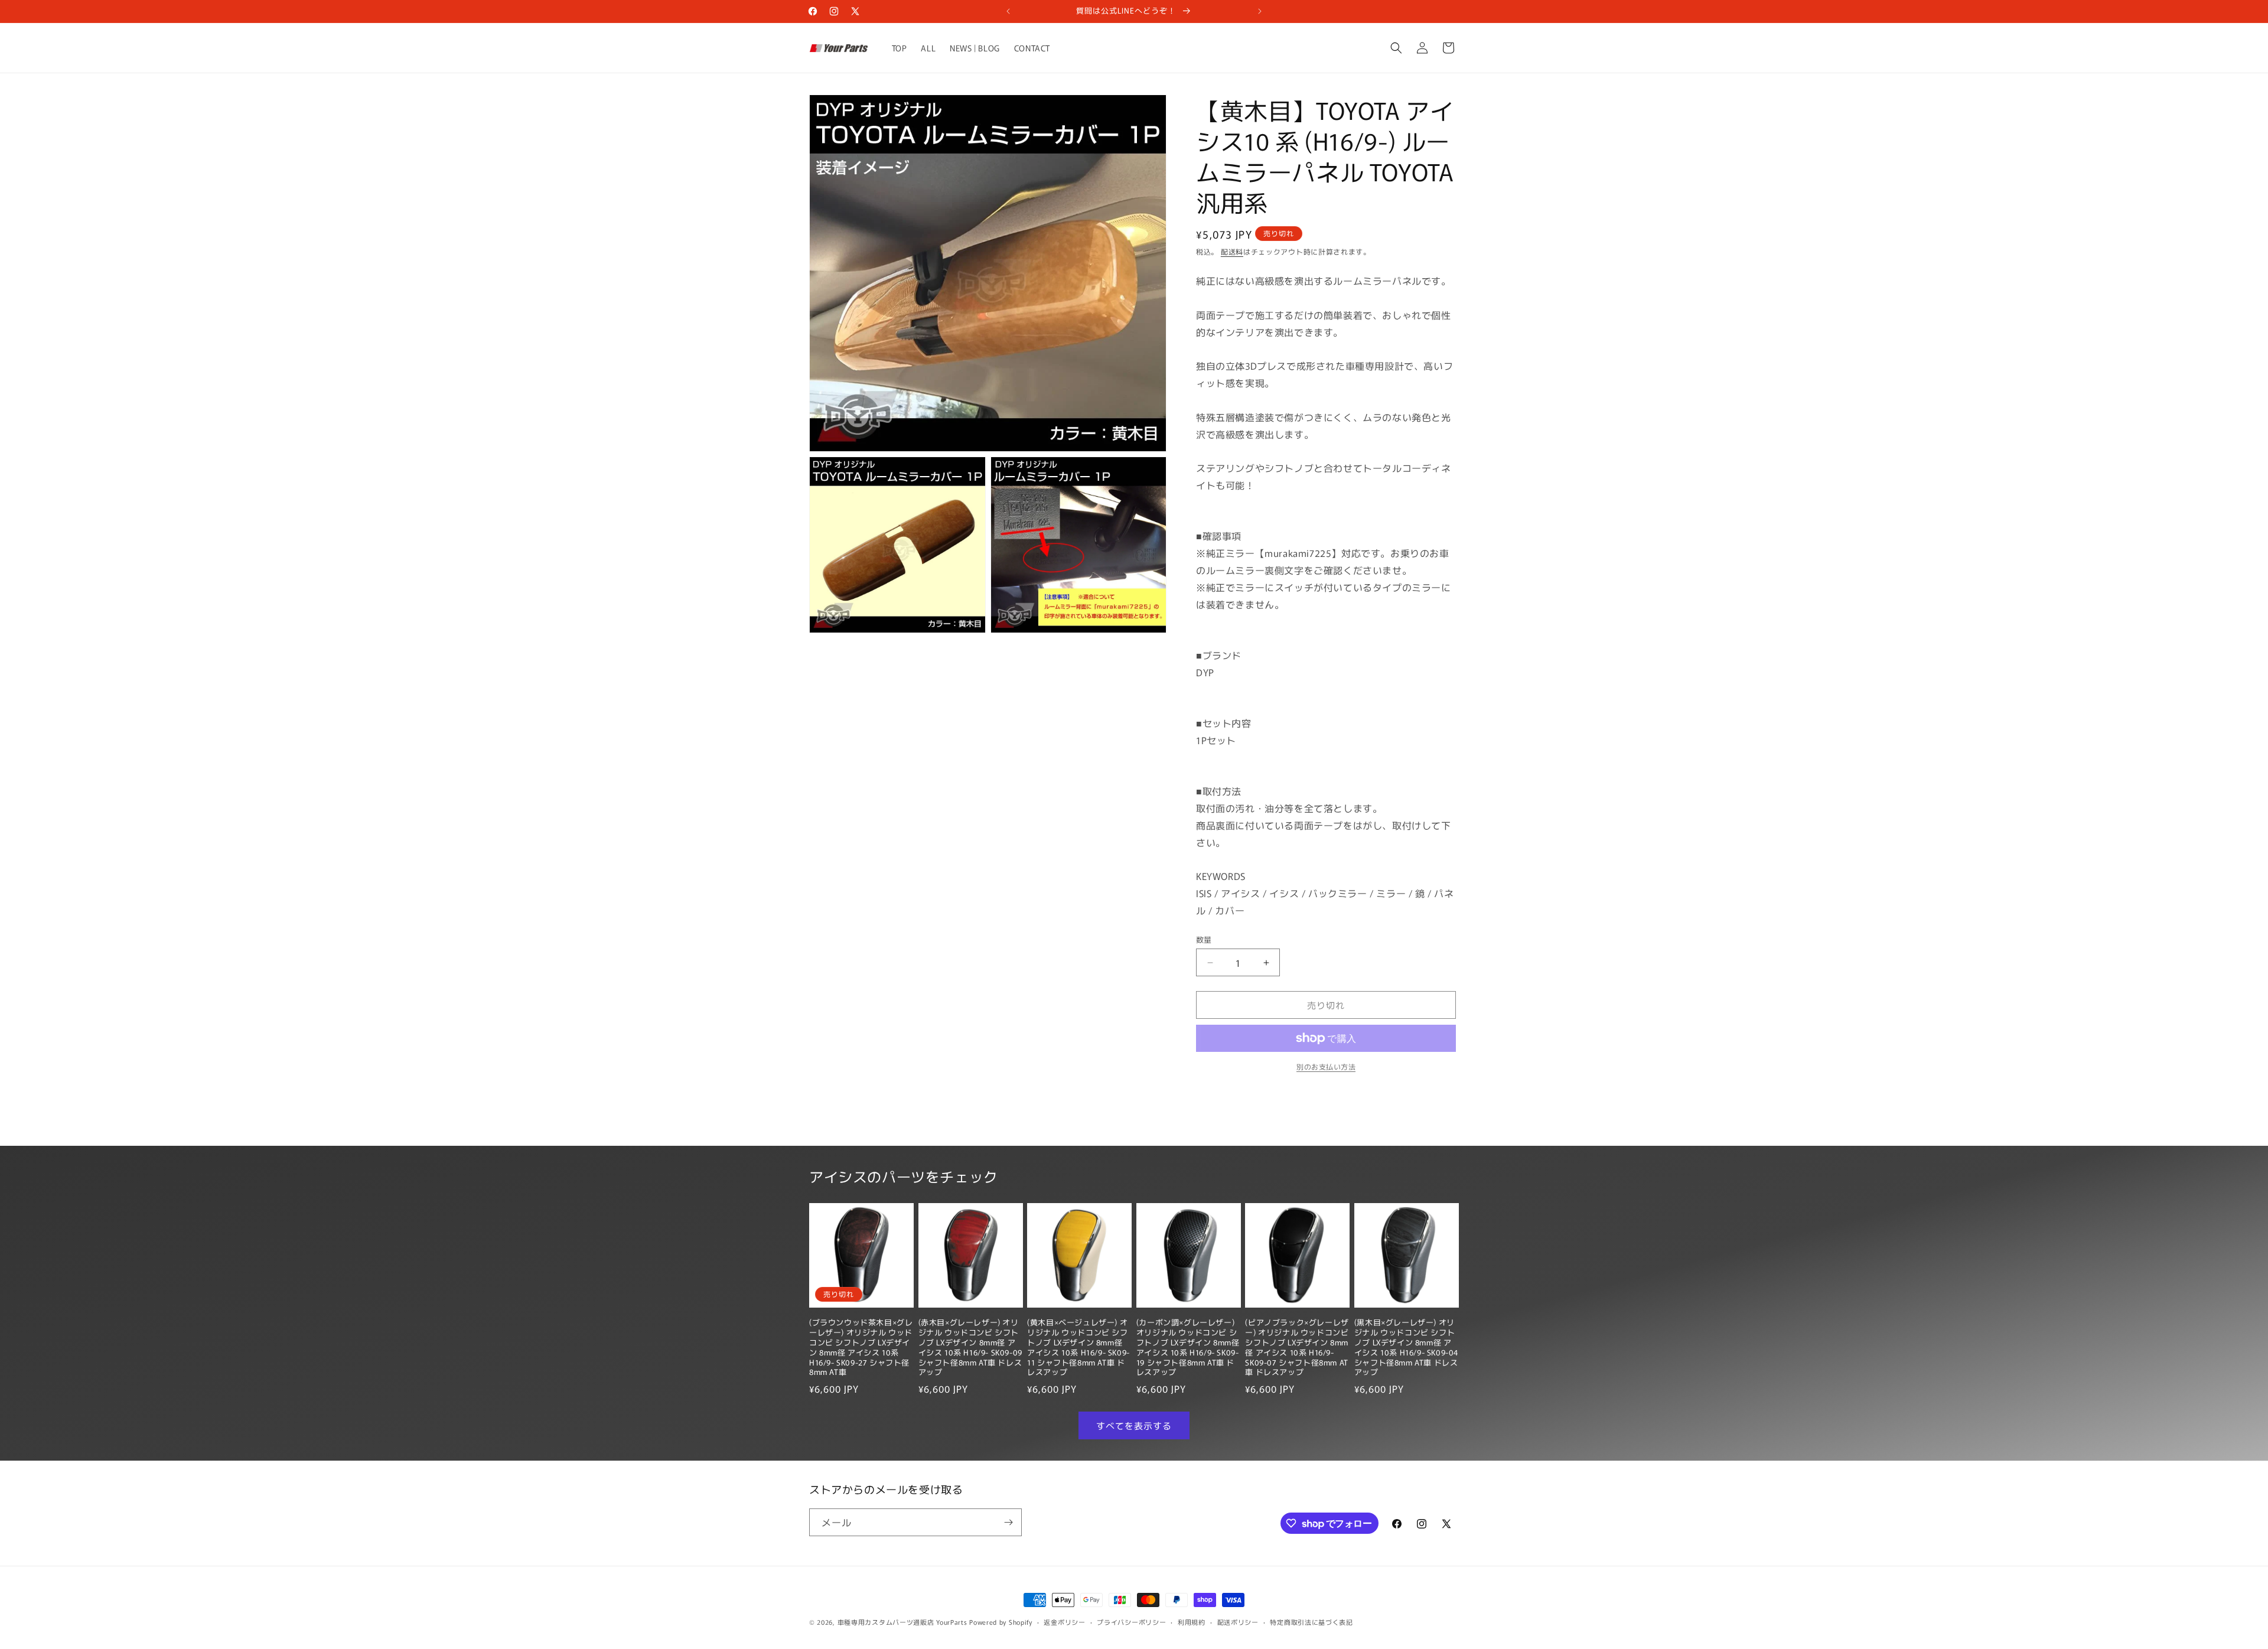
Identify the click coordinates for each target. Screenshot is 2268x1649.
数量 (1204, 939)
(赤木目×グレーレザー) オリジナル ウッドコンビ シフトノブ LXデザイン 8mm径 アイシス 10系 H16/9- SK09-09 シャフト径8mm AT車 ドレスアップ (970, 1347)
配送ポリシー (1238, 1622)
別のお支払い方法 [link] (1326, 1066)
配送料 (1232, 251)
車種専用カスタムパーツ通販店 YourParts (902, 1622)
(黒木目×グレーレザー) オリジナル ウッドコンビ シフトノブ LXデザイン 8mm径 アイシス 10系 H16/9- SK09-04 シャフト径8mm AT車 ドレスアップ (1406, 1347)
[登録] (1008, 1522)
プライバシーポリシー (1131, 1622)
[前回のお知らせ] (1008, 11)
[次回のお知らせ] (1260, 11)
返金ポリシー (1064, 1622)
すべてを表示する (1134, 1425)
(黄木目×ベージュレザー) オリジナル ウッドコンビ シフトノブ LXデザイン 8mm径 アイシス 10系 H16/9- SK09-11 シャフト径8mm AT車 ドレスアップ (1078, 1347)
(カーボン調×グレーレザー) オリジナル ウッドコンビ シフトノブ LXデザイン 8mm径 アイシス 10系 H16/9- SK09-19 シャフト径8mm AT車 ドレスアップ (1188, 1347)
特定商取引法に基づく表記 (1311, 1622)
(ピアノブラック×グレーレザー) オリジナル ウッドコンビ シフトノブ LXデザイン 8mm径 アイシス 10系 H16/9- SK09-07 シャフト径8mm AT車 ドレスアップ (1297, 1347)
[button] (1396, 48)
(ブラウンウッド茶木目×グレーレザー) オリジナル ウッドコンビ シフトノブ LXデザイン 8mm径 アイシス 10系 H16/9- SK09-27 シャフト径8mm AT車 (861, 1347)
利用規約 (1192, 1622)
